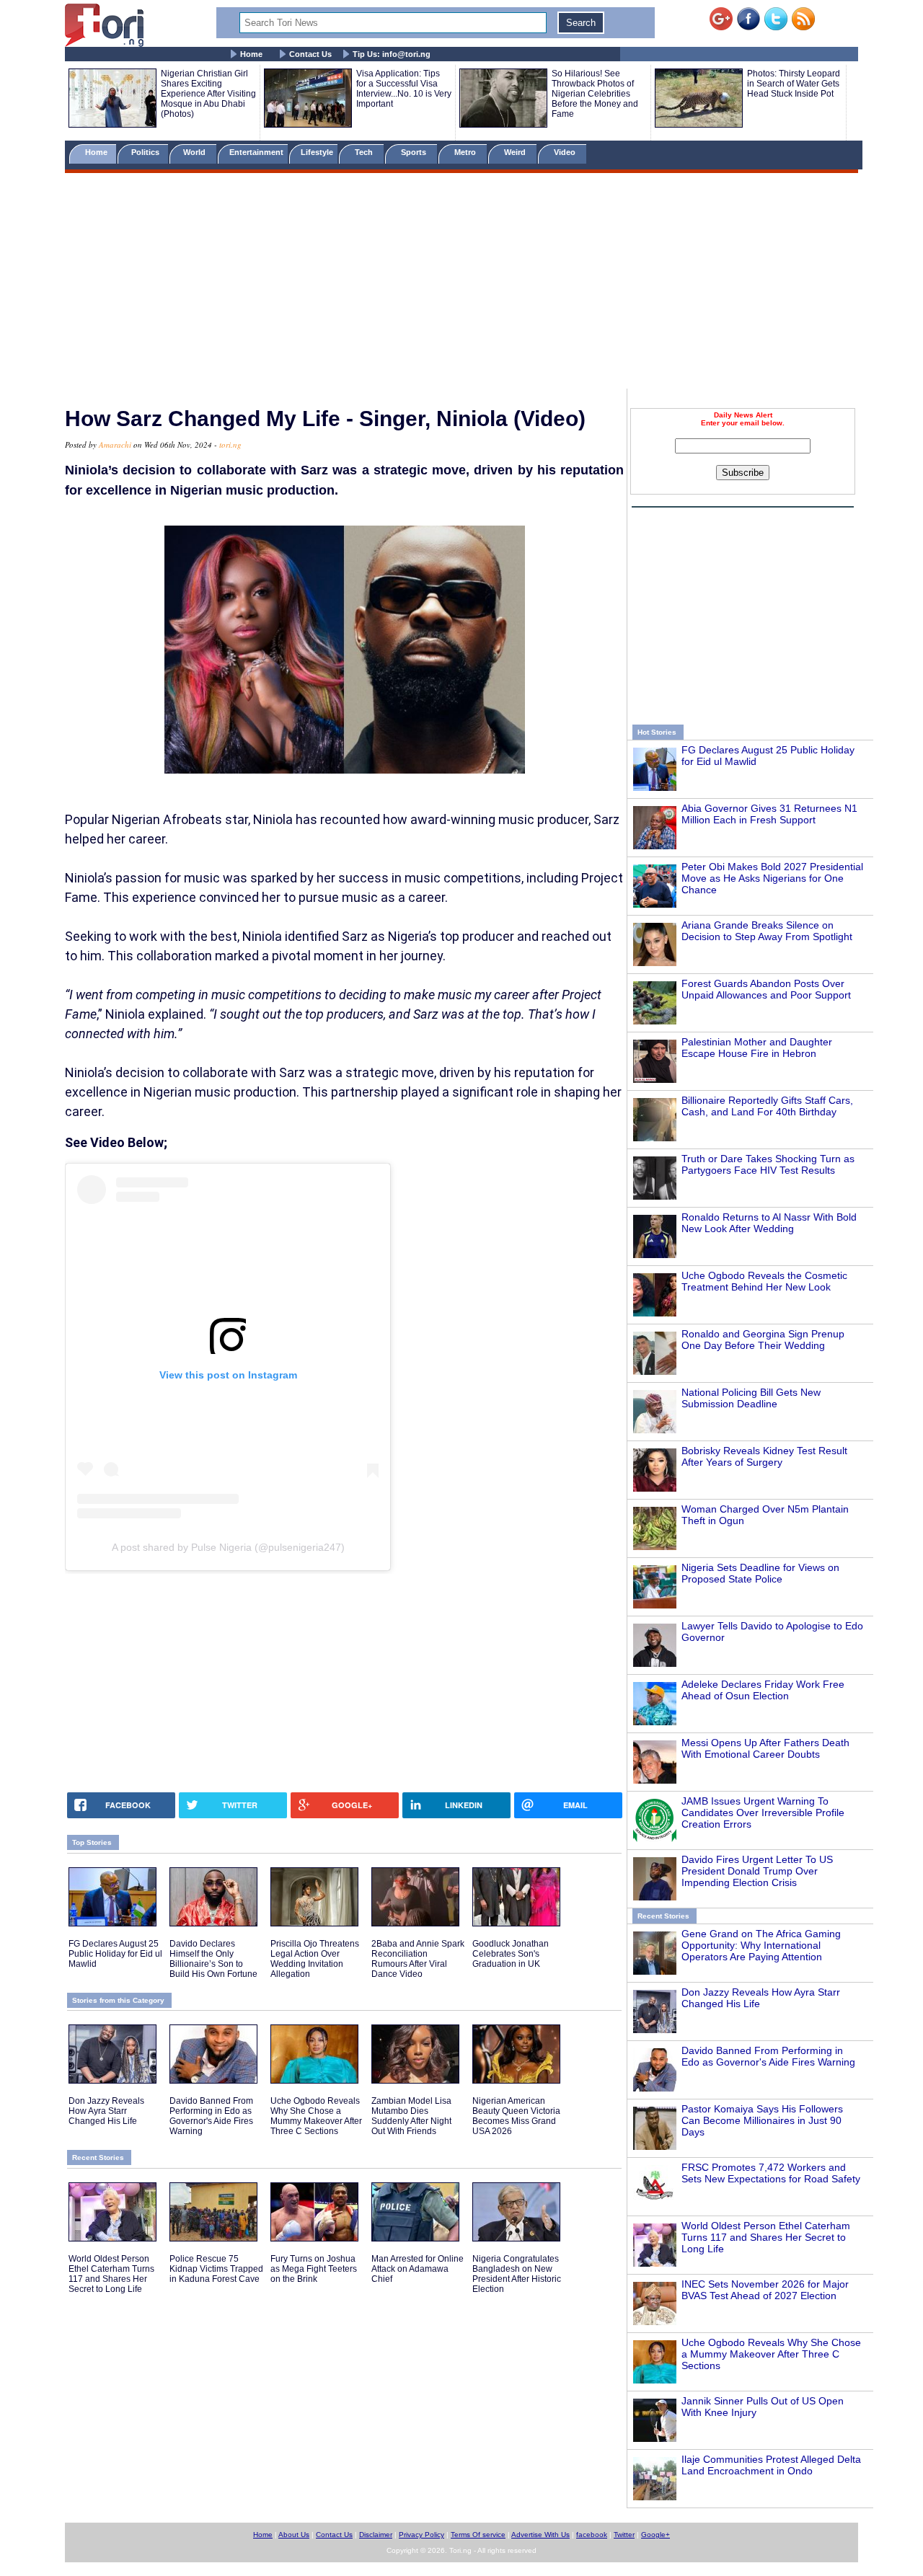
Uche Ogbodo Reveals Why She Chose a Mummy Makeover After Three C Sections (771, 2354)
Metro (466, 152)
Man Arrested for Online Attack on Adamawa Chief (418, 2269)
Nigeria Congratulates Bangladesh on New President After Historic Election (517, 2274)
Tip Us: (392, 54)
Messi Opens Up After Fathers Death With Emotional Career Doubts (765, 1748)
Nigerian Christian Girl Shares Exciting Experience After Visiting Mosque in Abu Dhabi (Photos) (208, 94)
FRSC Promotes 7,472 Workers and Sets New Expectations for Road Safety (771, 2173)
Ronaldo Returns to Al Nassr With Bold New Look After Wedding (769, 1223)
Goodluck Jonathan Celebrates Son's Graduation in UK (511, 1954)
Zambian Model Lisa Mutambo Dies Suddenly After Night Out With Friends (411, 2116)
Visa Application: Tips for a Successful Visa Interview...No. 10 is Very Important (404, 89)
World (196, 152)
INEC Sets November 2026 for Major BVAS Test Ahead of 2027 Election (765, 2290)
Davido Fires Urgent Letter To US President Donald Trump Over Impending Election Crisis (757, 1871)
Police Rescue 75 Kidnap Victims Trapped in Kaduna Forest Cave (216, 2269)
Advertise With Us (540, 2535)
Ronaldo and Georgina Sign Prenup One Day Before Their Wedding (763, 1340)
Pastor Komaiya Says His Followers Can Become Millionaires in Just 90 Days (762, 2120)
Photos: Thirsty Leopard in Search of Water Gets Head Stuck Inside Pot (794, 84)
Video (566, 152)
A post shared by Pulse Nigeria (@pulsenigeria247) (228, 1547)
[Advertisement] (461, 283)
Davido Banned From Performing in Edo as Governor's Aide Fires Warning (768, 2056)
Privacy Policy (421, 2535)
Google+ (655, 2535)
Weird (516, 152)
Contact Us (310, 54)
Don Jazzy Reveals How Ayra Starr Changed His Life (106, 2111)
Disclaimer (376, 2535)
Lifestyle (317, 152)
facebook (592, 2535)
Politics (146, 152)
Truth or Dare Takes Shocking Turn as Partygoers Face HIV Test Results (768, 1164)
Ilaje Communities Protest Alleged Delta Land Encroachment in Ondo (771, 2465)
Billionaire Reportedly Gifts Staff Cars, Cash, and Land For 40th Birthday (767, 1106)
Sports (415, 152)
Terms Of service (478, 2535)
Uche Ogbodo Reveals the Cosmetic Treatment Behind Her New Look (764, 1281)
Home (251, 54)
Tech (365, 152)
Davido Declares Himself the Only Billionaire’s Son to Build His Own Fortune (213, 1959)
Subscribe (743, 473)
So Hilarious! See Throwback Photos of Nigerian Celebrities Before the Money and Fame (595, 94)
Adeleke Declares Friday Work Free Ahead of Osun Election (763, 1690)
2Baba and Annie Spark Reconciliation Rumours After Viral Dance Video (418, 1959)
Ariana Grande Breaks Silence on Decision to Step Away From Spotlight (767, 931)
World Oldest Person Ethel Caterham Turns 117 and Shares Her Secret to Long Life (766, 2237)
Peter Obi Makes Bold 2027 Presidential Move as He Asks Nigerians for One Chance (772, 878)
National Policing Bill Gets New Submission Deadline (751, 1398)
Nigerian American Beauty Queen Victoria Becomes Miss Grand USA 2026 (516, 2116)
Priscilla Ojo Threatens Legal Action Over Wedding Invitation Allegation (315, 1959)
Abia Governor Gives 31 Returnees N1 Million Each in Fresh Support (769, 814)
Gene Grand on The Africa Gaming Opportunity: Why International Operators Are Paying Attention (761, 1945)
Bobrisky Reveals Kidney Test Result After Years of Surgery (764, 1456)
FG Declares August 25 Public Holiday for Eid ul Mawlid (115, 1954)
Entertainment (256, 152)
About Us (294, 2535)
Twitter (624, 2535)
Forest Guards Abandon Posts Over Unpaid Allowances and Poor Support (766, 989)
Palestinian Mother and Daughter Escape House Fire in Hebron (757, 1048)
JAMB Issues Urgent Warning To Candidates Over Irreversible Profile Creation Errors (763, 1813)
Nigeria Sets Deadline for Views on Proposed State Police (760, 1573)
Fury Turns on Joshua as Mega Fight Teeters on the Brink (314, 2269)
